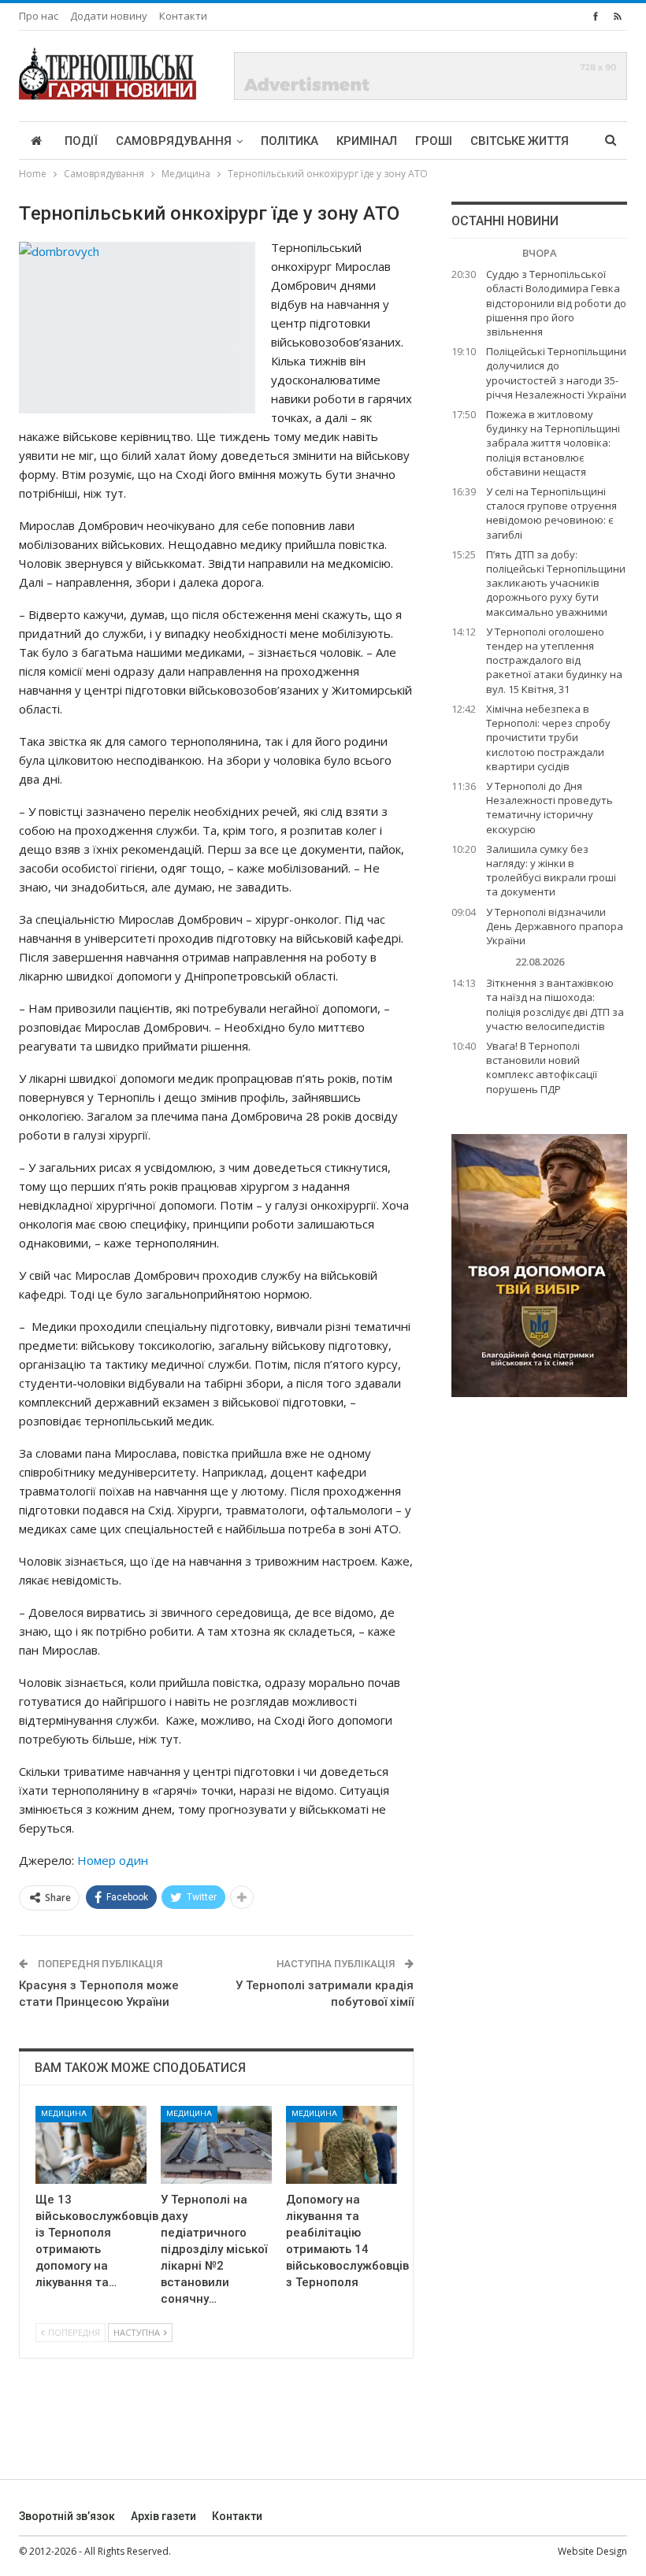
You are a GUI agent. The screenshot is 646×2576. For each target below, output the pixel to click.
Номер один (113, 1860)
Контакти (183, 16)
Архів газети (163, 2516)
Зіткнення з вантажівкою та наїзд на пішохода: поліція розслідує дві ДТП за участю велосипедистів (555, 1004)
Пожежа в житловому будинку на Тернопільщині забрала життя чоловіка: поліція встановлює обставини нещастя (553, 443)
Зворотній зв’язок (67, 2516)
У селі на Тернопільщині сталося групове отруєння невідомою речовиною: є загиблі (551, 513)
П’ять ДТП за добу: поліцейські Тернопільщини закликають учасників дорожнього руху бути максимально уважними (556, 583)
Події (81, 141)
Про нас (39, 16)
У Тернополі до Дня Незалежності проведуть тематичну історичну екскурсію (549, 808)
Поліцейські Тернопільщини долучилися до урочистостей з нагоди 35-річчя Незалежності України (556, 373)
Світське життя (520, 141)
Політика (290, 141)
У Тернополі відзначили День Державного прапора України (555, 926)
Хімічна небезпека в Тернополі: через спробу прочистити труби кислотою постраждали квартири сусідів (548, 738)
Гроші (434, 141)
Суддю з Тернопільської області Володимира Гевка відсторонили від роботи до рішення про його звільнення (556, 303)
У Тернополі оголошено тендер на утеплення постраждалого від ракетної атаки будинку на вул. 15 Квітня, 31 (554, 660)
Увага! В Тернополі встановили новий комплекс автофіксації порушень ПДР (542, 1067)
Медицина (64, 2113)
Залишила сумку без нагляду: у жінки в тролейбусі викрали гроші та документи (551, 871)
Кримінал (367, 141)
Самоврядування (174, 141)
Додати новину (109, 16)
